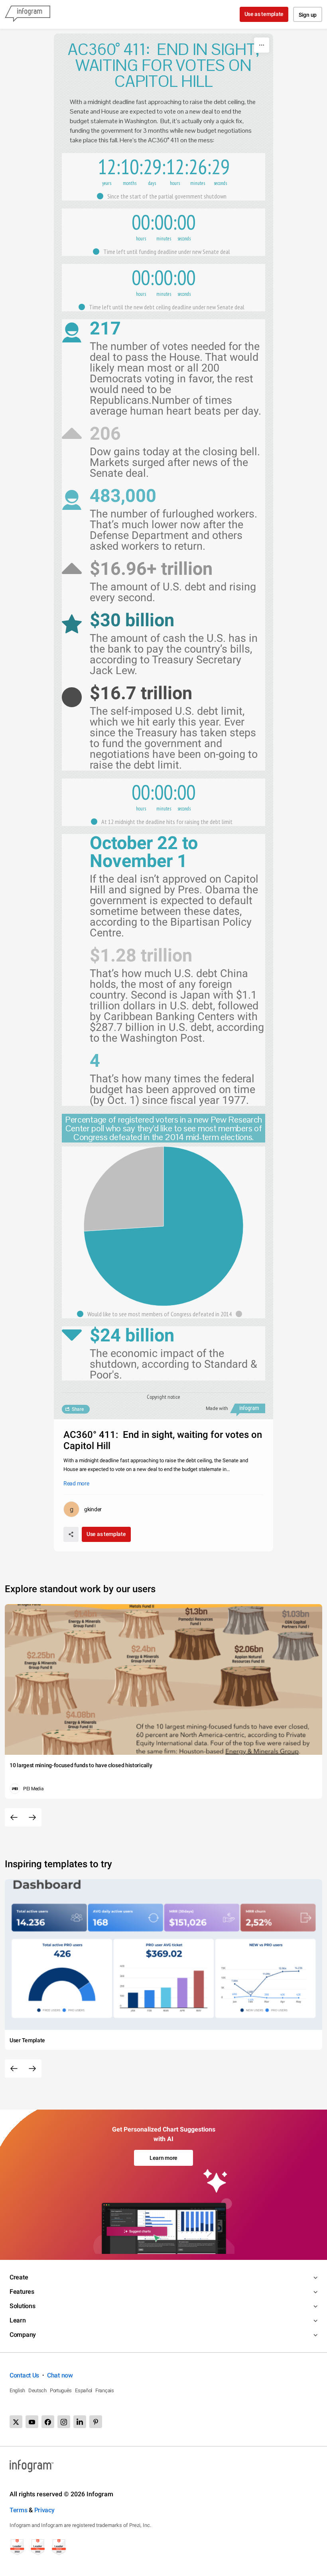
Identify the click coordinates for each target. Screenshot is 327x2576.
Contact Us (24, 2375)
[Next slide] (32, 1817)
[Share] (71, 1534)
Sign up (308, 15)
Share (78, 1409)
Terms (19, 2510)
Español (84, 2390)
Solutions (22, 2306)
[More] (262, 45)
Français (105, 2390)
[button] (164, 196)
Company (23, 2335)
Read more (76, 1483)
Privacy (44, 2510)
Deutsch (37, 2390)
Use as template (264, 14)
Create (19, 2277)
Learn (18, 2320)
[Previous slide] (14, 1817)
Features (22, 2292)
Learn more (163, 2158)
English (17, 2390)
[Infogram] (28, 14)
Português (61, 2390)
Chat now (60, 2375)
